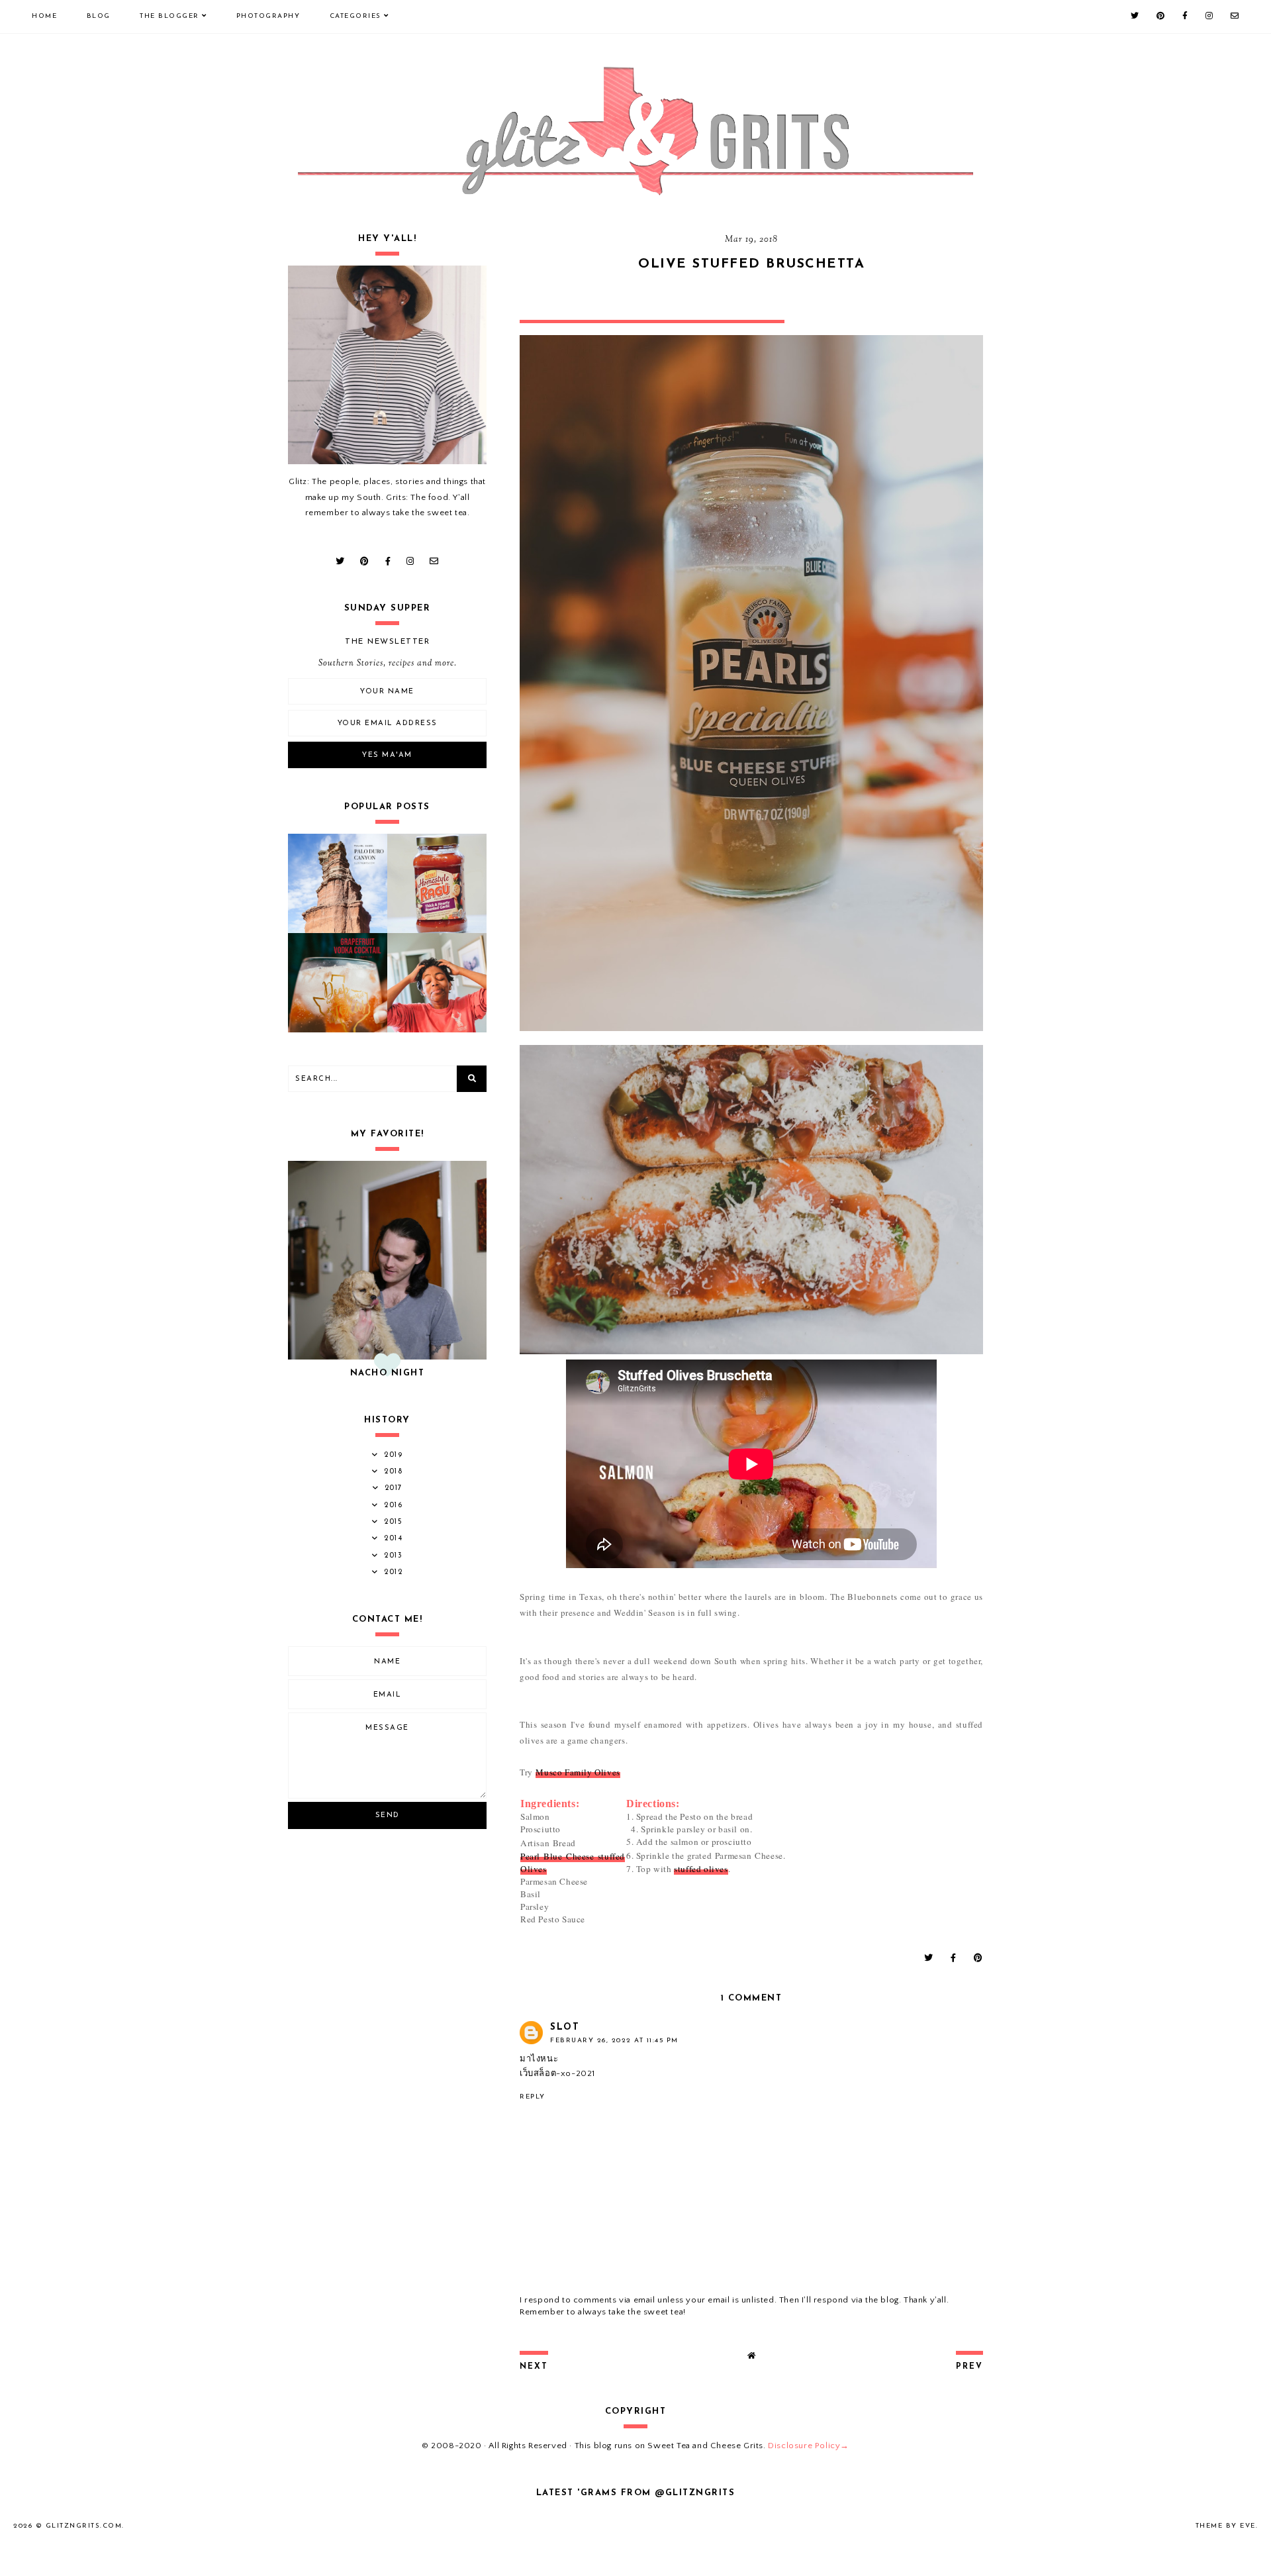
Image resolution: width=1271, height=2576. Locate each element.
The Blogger (169, 16)
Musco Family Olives (578, 1772)
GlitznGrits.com (84, 2526)
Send (388, 1815)
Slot (565, 2027)
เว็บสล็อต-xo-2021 (557, 2073)
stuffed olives (701, 1869)
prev (969, 2367)
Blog (99, 16)
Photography (268, 16)
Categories (355, 16)
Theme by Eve (1226, 2526)
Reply (533, 2097)
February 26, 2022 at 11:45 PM (614, 2041)
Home (44, 16)
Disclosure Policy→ (809, 2446)
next (534, 2367)
